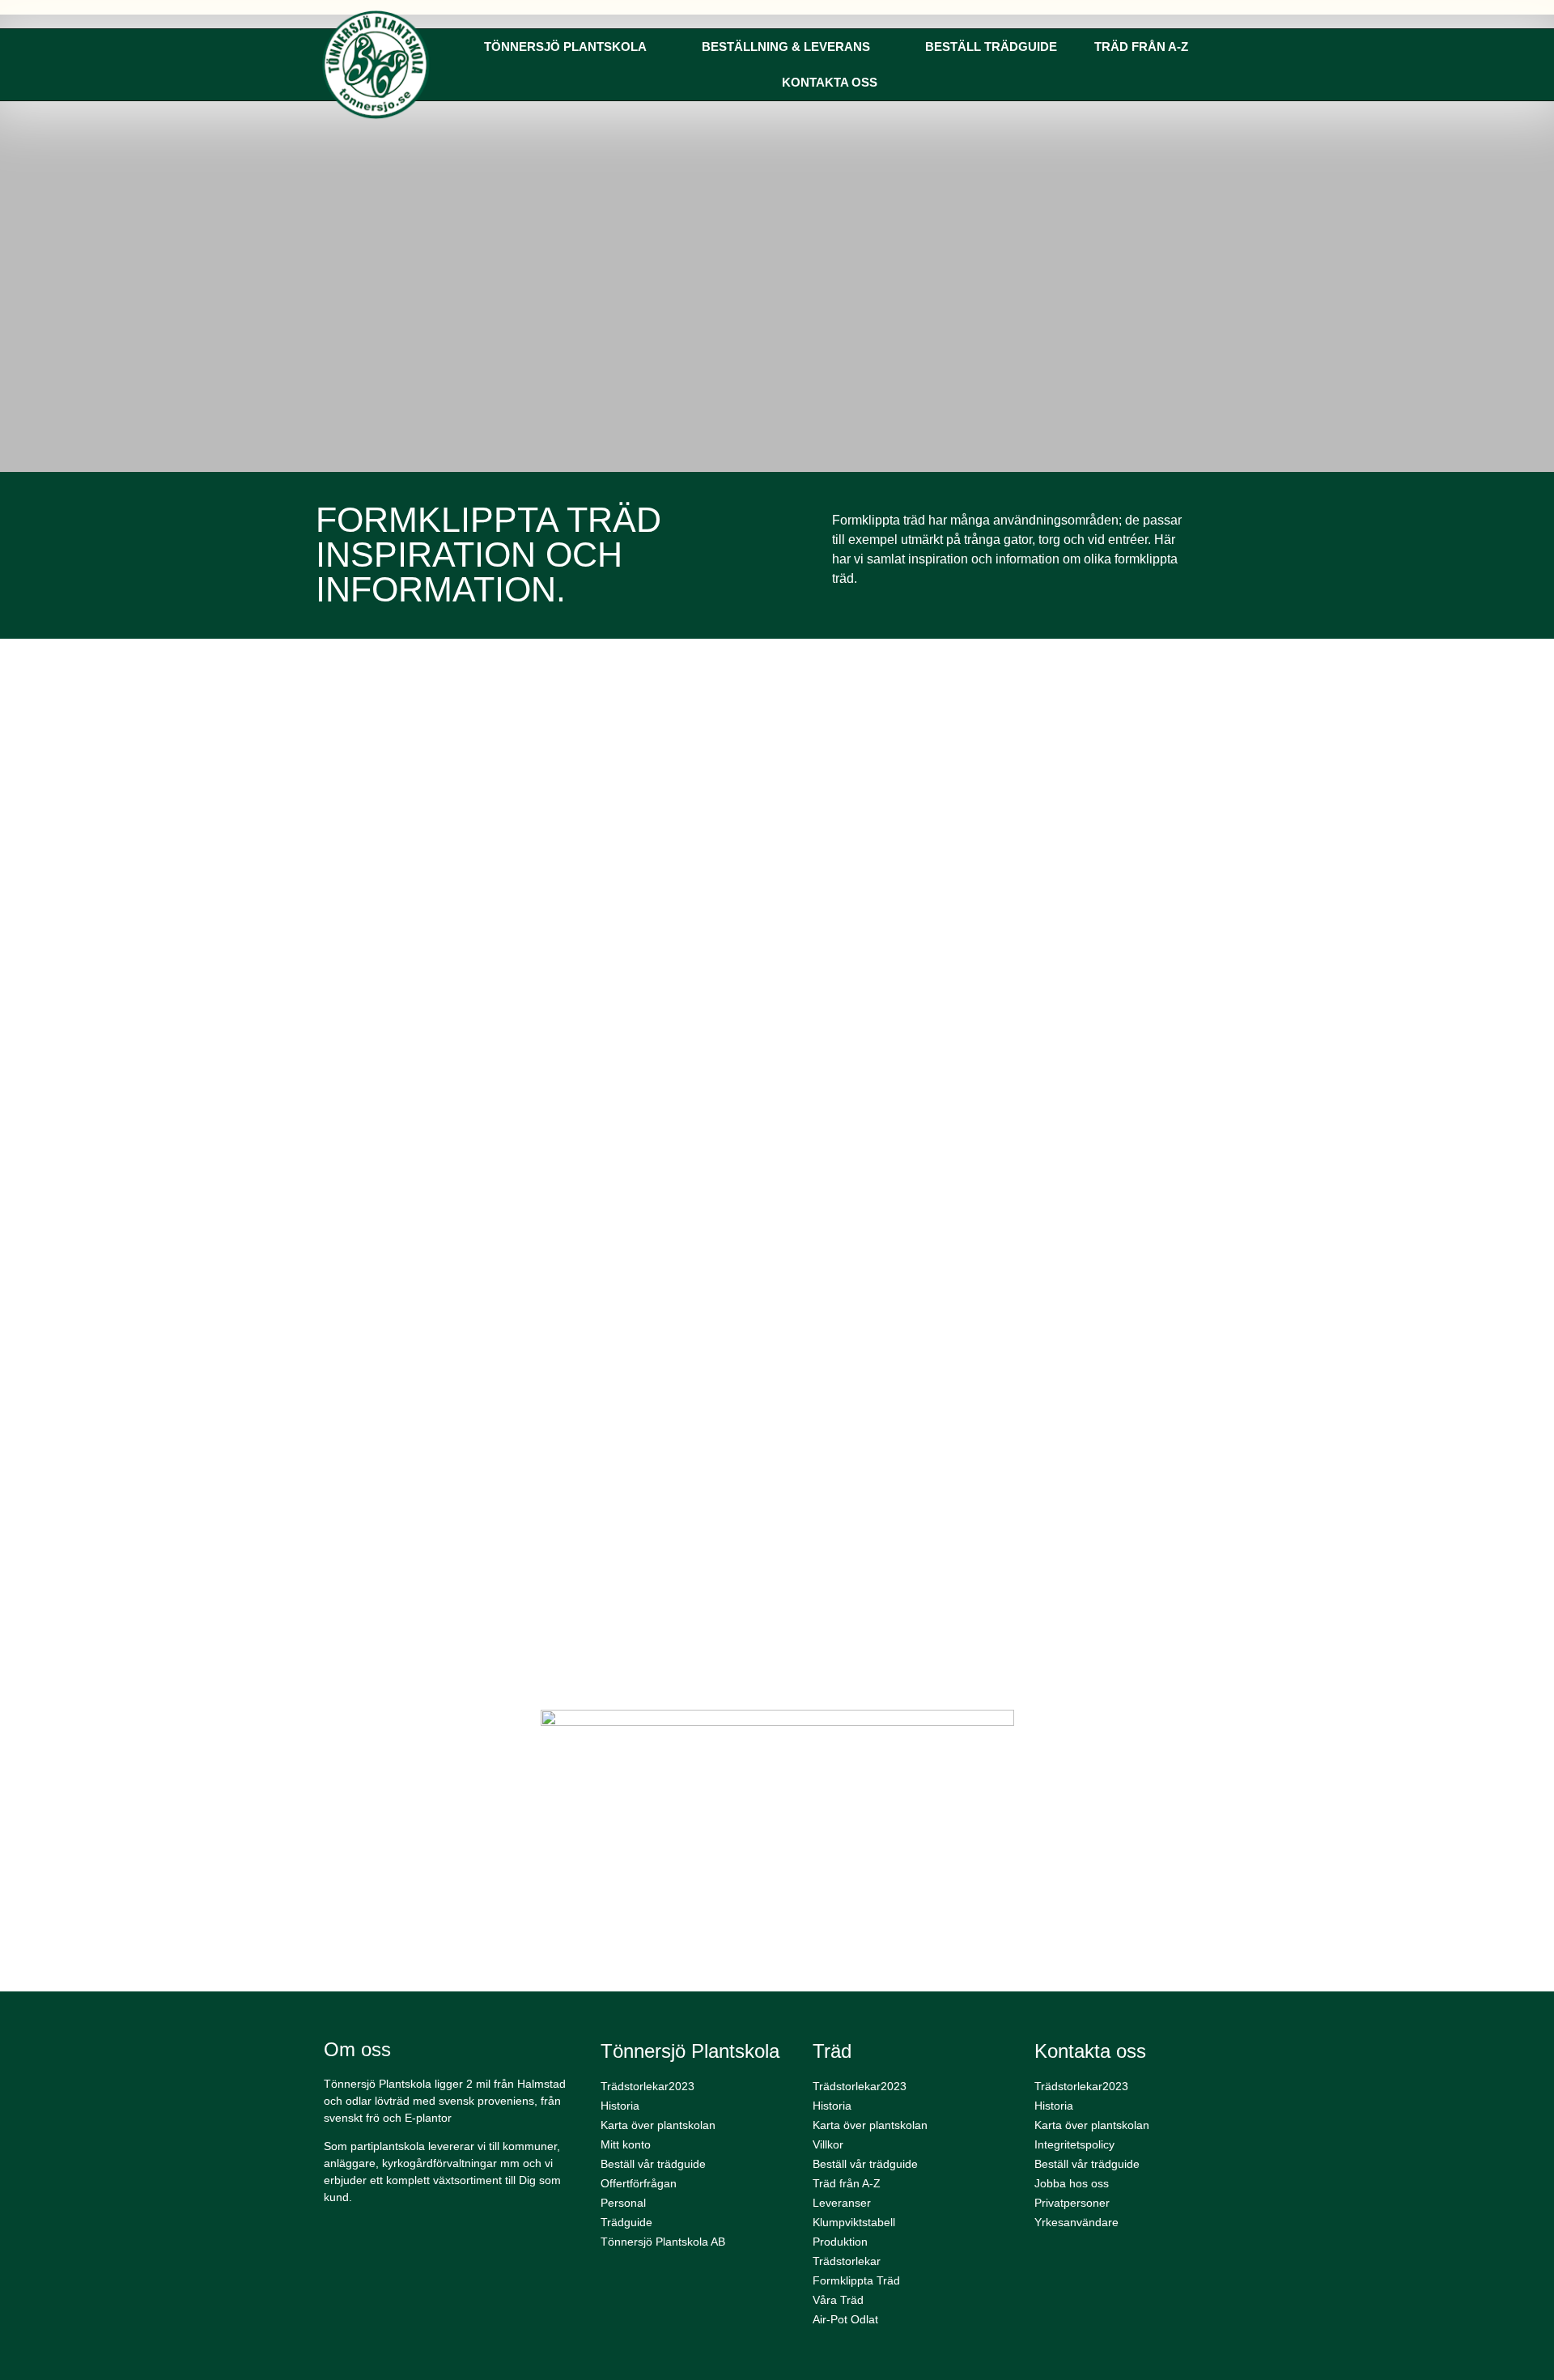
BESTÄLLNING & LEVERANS (786, 47)
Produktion (840, 2242)
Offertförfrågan (639, 2183)
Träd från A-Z (1141, 47)
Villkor (828, 2144)
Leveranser (842, 2203)
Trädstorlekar (847, 2261)
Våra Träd (838, 2300)
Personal (623, 2203)
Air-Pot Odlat (845, 2319)
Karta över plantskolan (658, 2125)
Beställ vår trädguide (653, 2164)
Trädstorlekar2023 (647, 2086)
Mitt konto (626, 2144)
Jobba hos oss (1072, 2183)
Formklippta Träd (856, 2280)
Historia (620, 2106)
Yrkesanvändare (1076, 2222)
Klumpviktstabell (854, 2222)
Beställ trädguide (991, 47)
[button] (338, 1156)
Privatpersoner (1072, 2203)
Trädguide (626, 2222)
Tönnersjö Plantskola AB (663, 2242)
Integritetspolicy (1074, 2144)
